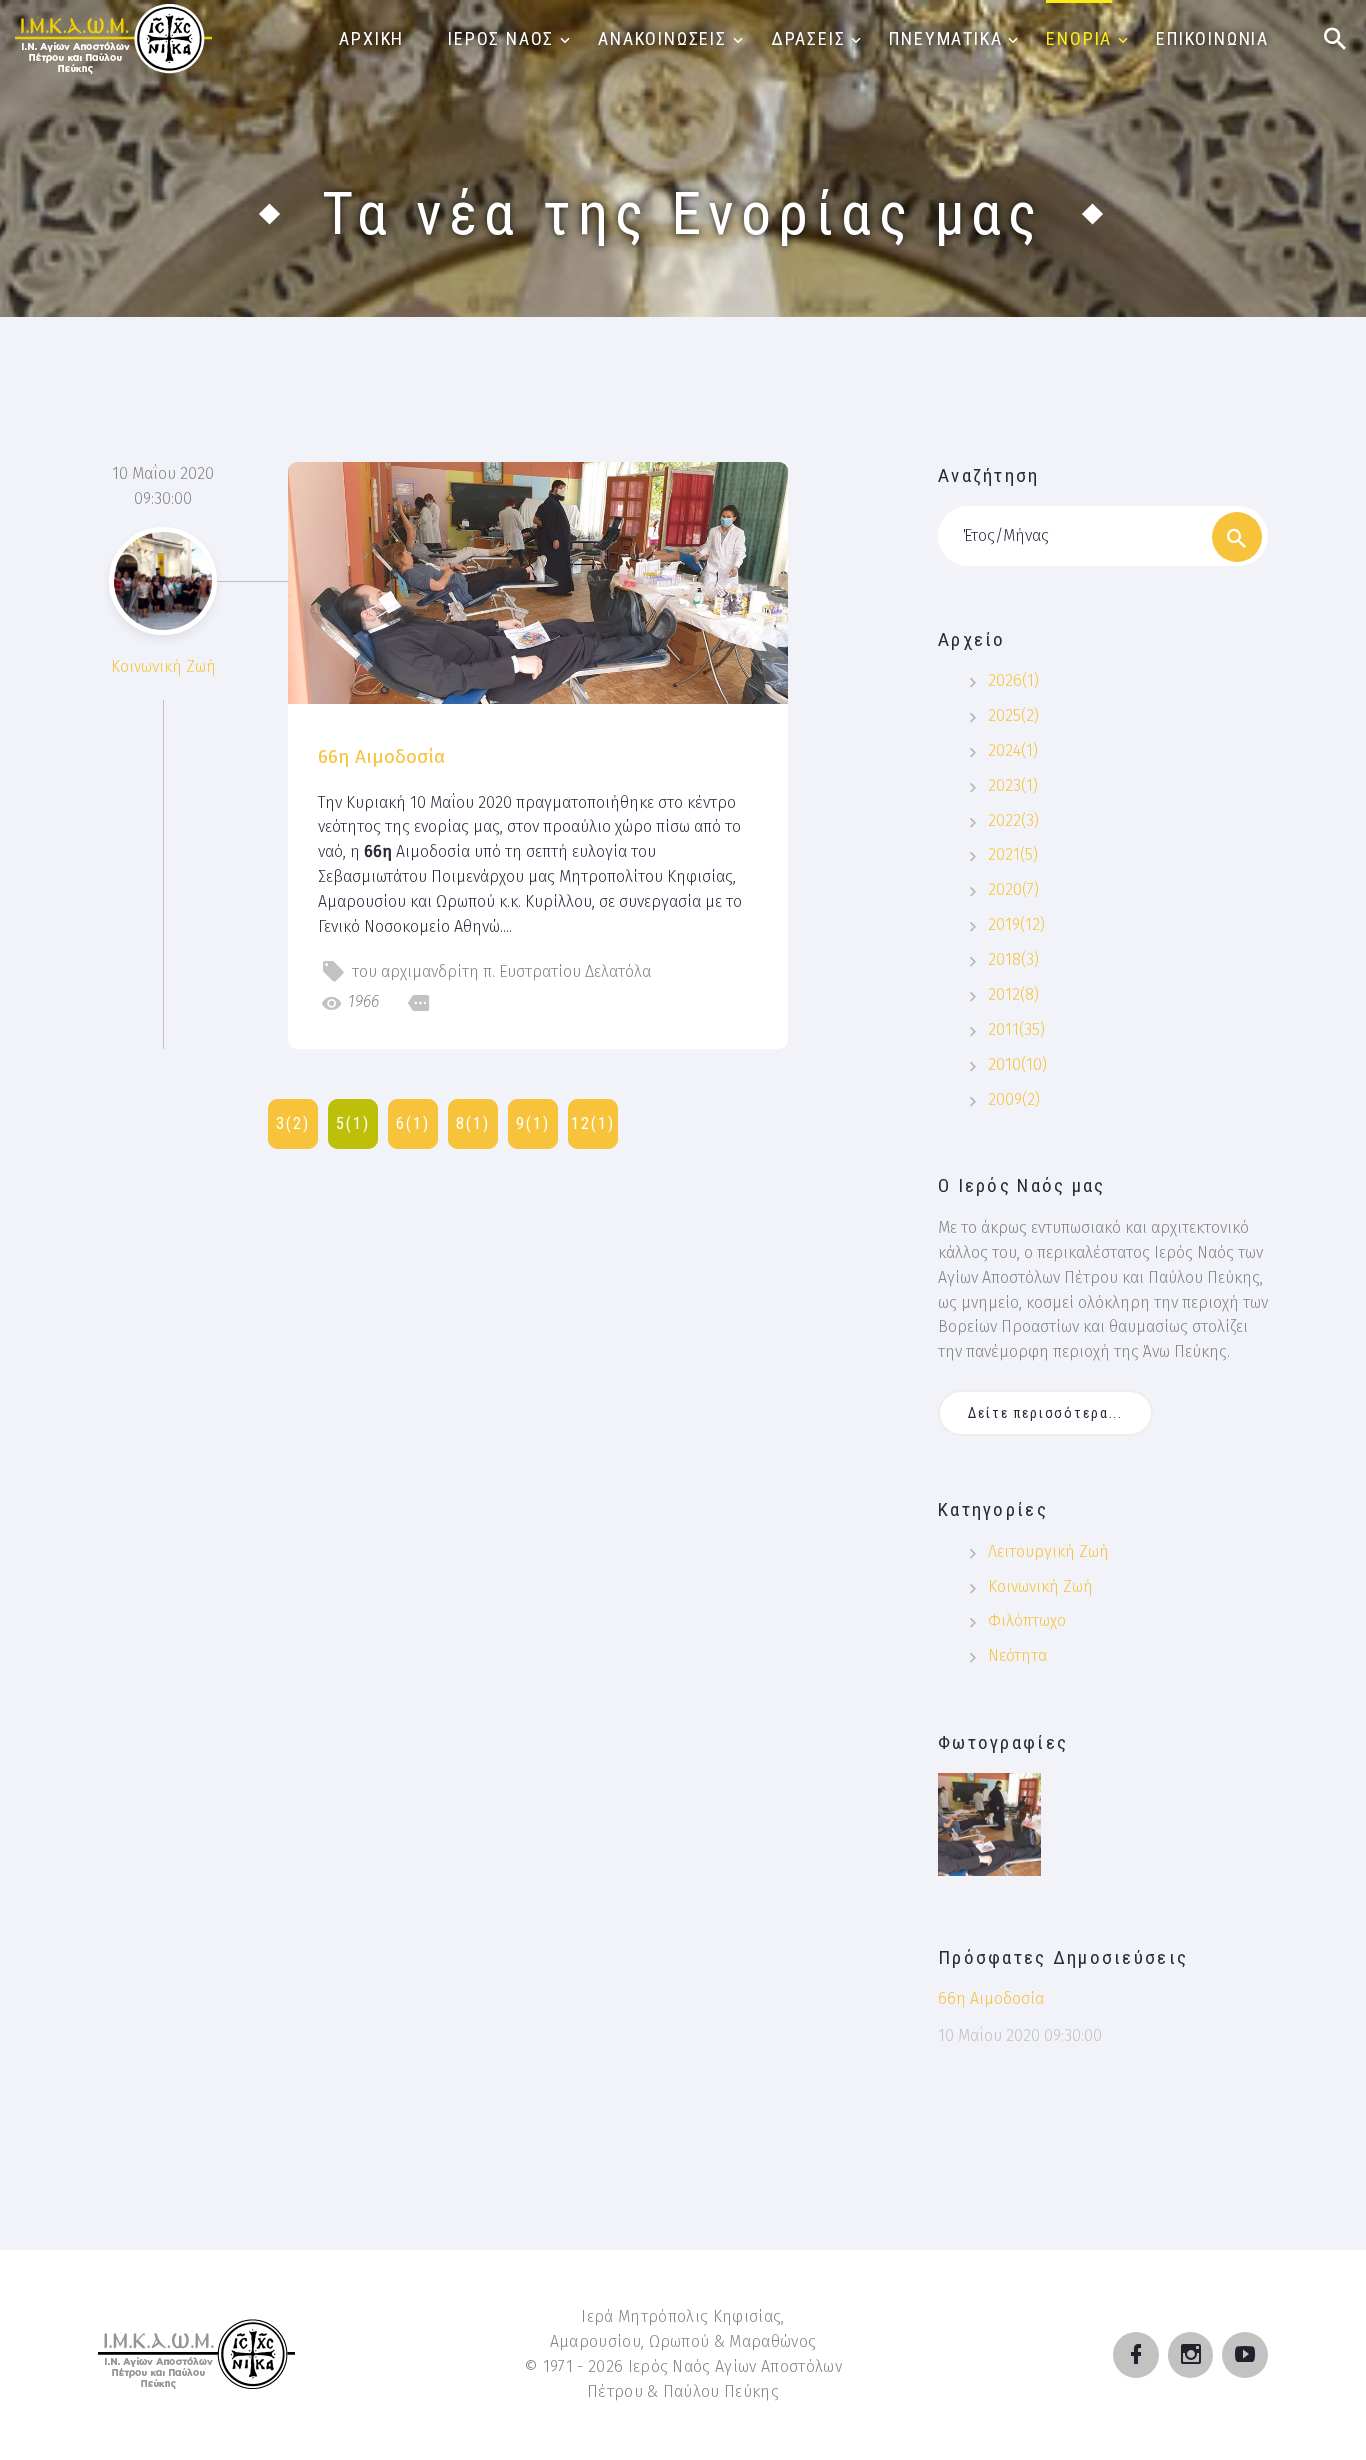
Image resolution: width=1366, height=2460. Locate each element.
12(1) (593, 1123)
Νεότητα (1017, 1655)
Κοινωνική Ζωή (163, 666)
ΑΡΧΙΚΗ (371, 38)
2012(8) (1013, 994)
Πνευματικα (945, 38)
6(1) (413, 1123)
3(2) (293, 1123)
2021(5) (1013, 854)
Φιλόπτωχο (1027, 1620)
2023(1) (1013, 785)
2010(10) (1017, 1064)
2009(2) (1014, 1099)
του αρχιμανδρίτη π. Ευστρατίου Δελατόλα (501, 971)
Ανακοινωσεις (662, 38)
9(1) (533, 1123)
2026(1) (1013, 680)
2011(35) (1016, 1029)
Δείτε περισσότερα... (1045, 1413)
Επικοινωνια (1212, 38)
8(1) (473, 1123)
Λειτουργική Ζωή (1048, 1551)
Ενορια (1079, 38)
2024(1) (1013, 750)
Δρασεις (808, 38)
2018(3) (1013, 959)
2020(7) (1013, 889)
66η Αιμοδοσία (381, 756)
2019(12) (1016, 924)
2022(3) (1013, 820)
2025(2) (1013, 715)
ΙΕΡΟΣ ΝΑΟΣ (501, 38)
